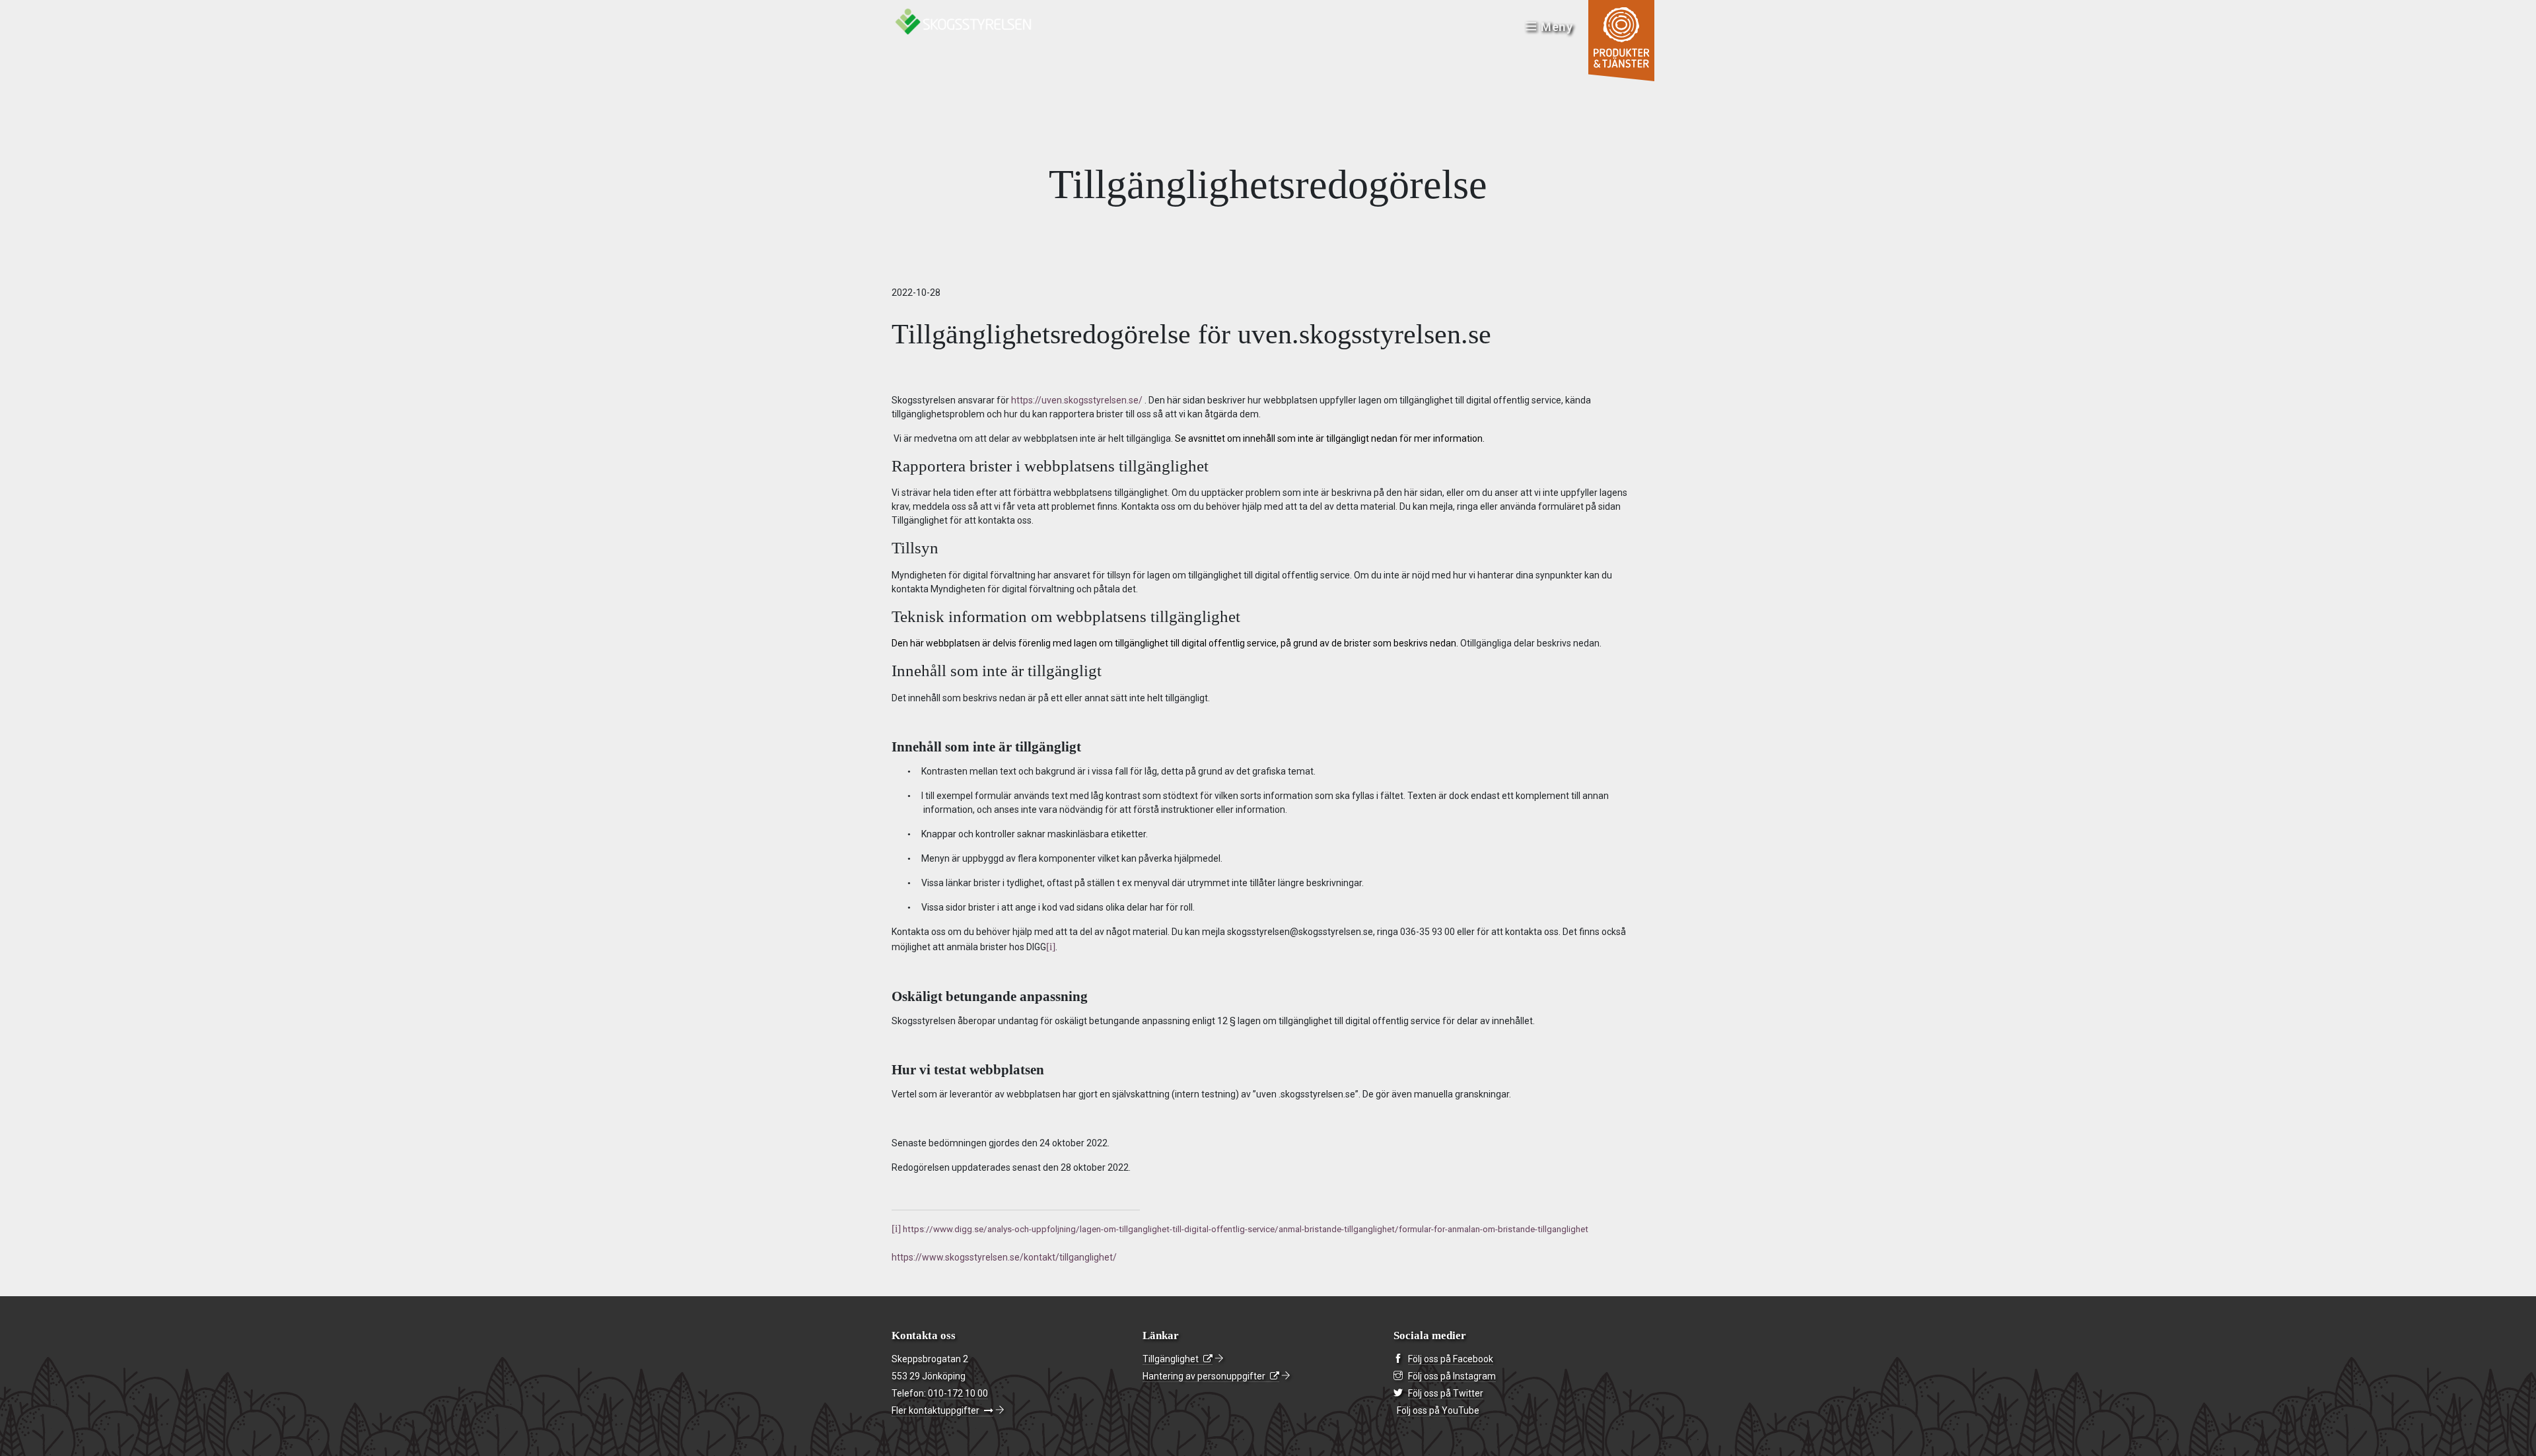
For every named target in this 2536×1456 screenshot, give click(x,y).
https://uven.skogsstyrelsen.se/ (1077, 400)
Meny (1557, 27)
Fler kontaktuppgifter (935, 1410)
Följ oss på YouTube (1438, 1410)
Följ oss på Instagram (1452, 1376)
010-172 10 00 (958, 1393)
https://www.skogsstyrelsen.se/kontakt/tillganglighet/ (1004, 1257)
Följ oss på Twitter (1446, 1393)
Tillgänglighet (1171, 1359)
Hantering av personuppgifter (1204, 1376)
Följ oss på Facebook (1451, 1359)
